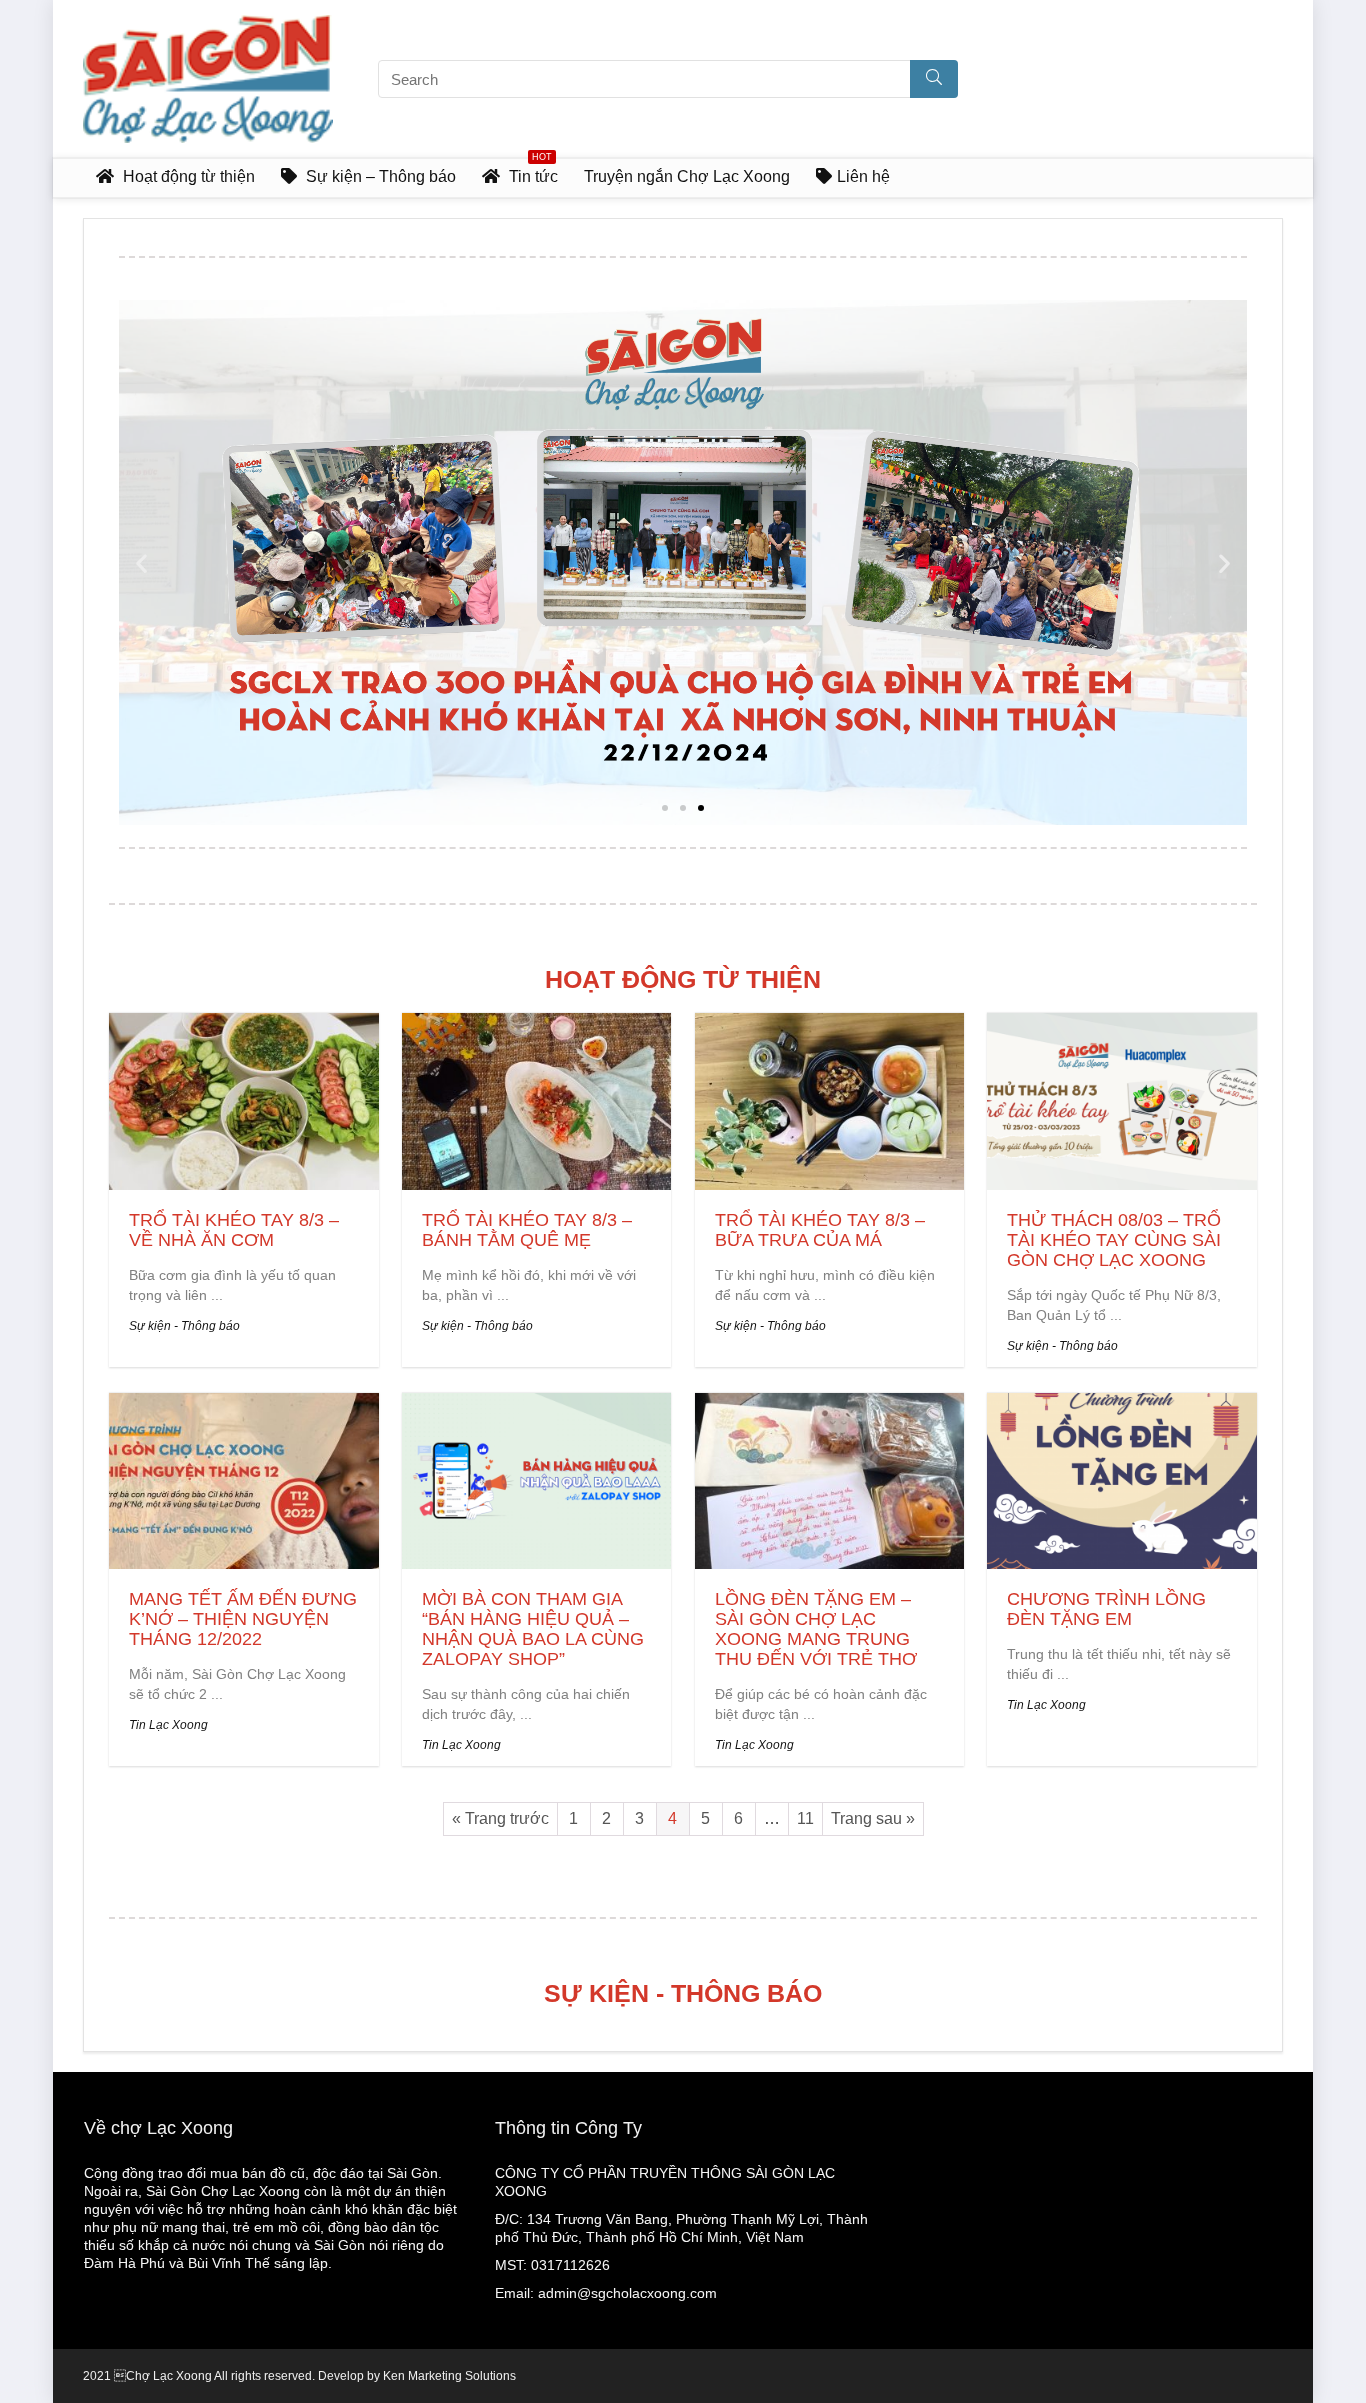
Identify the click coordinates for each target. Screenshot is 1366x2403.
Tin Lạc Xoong (168, 1725)
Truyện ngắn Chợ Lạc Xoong (687, 176)
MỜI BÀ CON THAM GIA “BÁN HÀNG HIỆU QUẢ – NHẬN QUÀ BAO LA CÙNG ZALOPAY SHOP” (533, 1629)
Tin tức (533, 172)
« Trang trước (500, 1818)
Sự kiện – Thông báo (379, 176)
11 (805, 1818)
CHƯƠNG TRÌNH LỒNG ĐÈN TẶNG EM (1106, 1609)
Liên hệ (863, 176)
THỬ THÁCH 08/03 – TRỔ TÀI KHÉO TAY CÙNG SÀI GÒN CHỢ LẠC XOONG (1114, 1240)
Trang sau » (873, 1818)
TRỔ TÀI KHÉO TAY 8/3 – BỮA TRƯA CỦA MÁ (820, 1230)
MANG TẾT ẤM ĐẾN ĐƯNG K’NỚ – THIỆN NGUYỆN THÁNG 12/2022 (243, 1619)
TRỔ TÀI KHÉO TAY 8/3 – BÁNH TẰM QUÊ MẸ (527, 1230)
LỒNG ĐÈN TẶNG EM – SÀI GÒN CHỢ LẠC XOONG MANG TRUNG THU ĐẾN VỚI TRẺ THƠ (816, 1629)
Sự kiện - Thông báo (184, 1326)
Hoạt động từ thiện (187, 176)
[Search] (934, 79)
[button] (665, 808)
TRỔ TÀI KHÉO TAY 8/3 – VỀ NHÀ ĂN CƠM (234, 1230)
